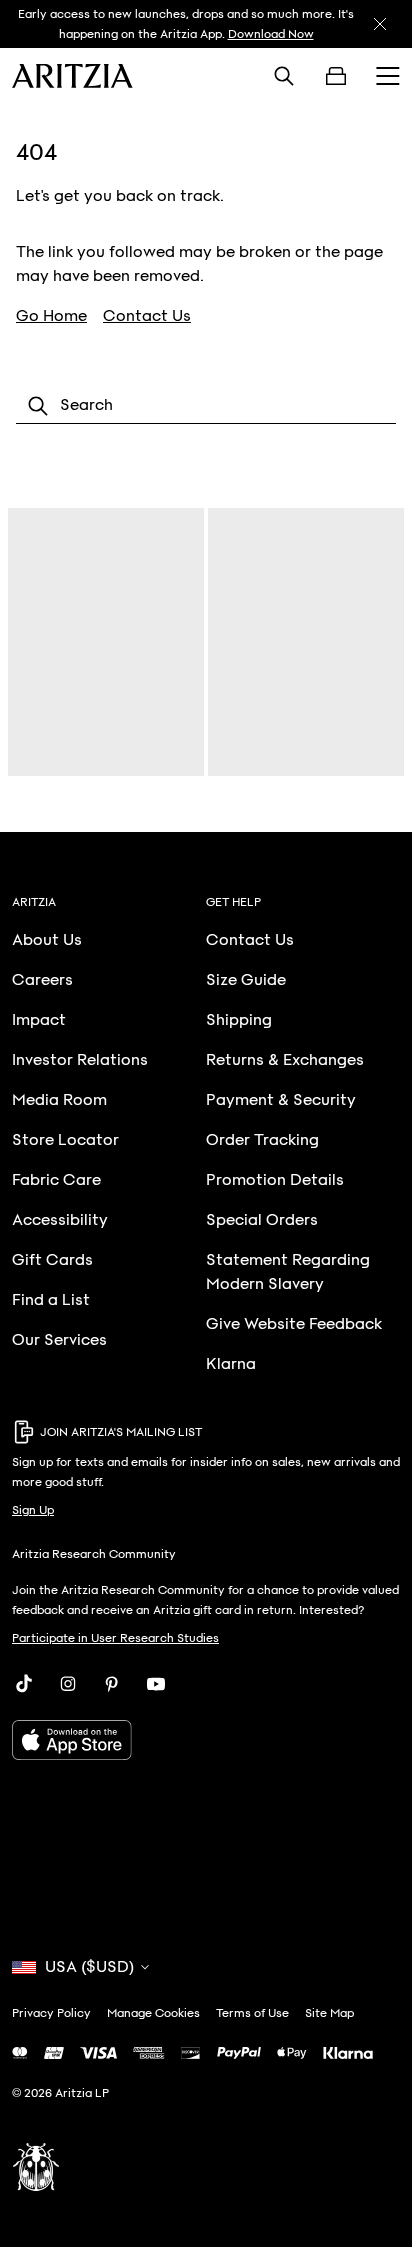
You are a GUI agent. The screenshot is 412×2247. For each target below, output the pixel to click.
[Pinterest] (112, 1684)
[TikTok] (24, 1684)
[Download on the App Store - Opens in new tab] (206, 1740)
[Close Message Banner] (380, 24)
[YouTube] (156, 1684)
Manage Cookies (153, 2013)
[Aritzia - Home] (72, 76)
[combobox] (206, 406)
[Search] (284, 76)
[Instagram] (68, 1684)
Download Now (271, 34)
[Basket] (336, 76)
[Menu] (388, 76)
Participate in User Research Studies (115, 1638)
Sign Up (33, 1510)
